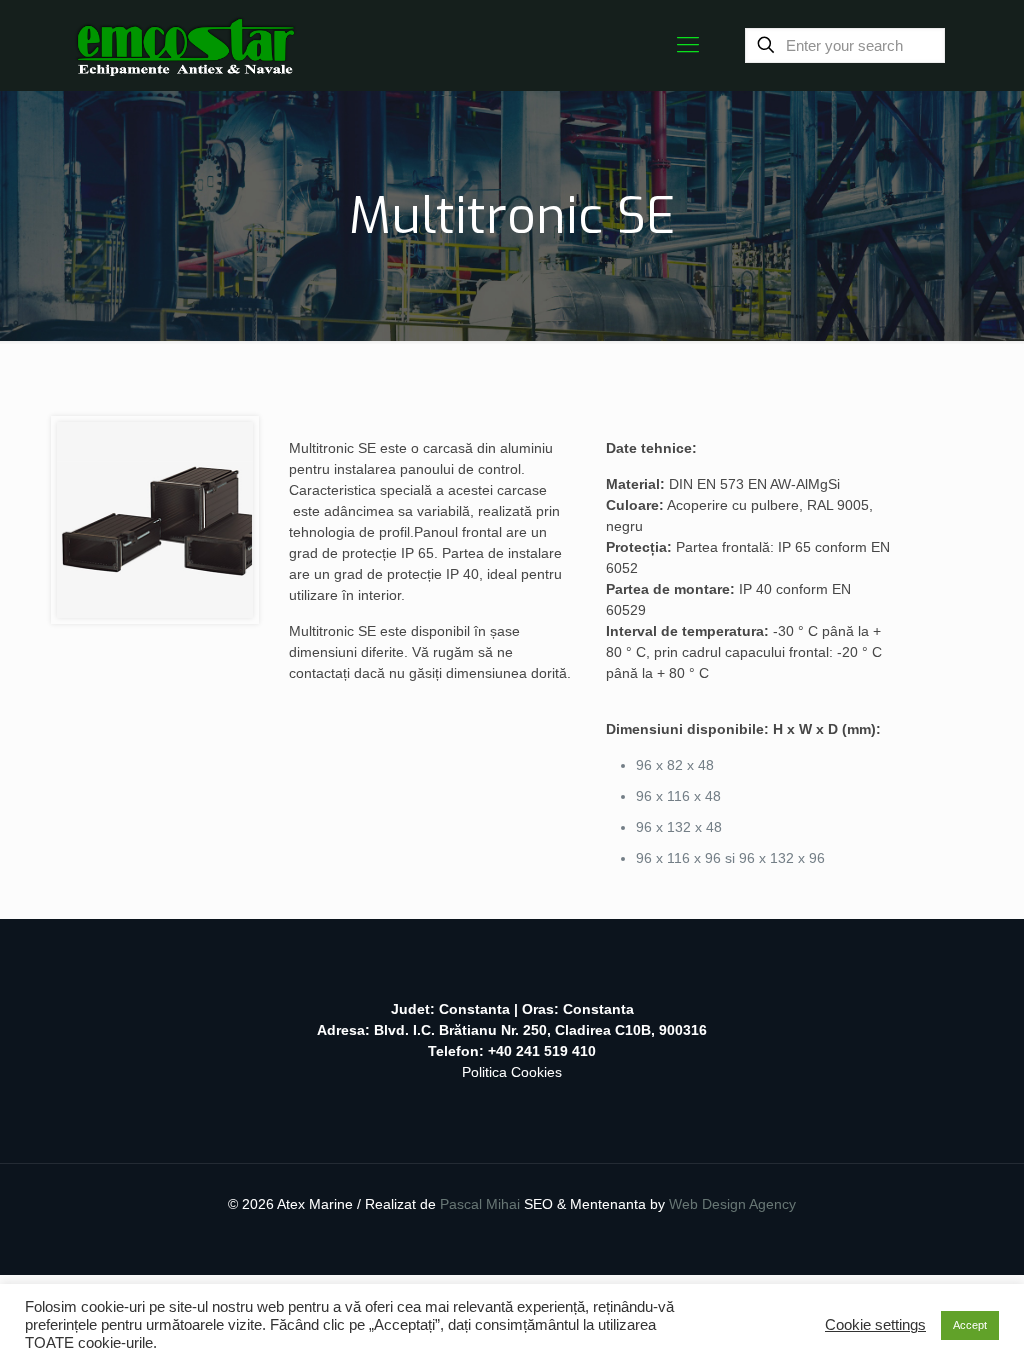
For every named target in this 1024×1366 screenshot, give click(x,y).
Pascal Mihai (482, 1204)
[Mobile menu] (688, 45)
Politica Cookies (512, 1072)
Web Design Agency (732, 1204)
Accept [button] (970, 1325)
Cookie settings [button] (875, 1325)
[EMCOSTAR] (185, 45)
